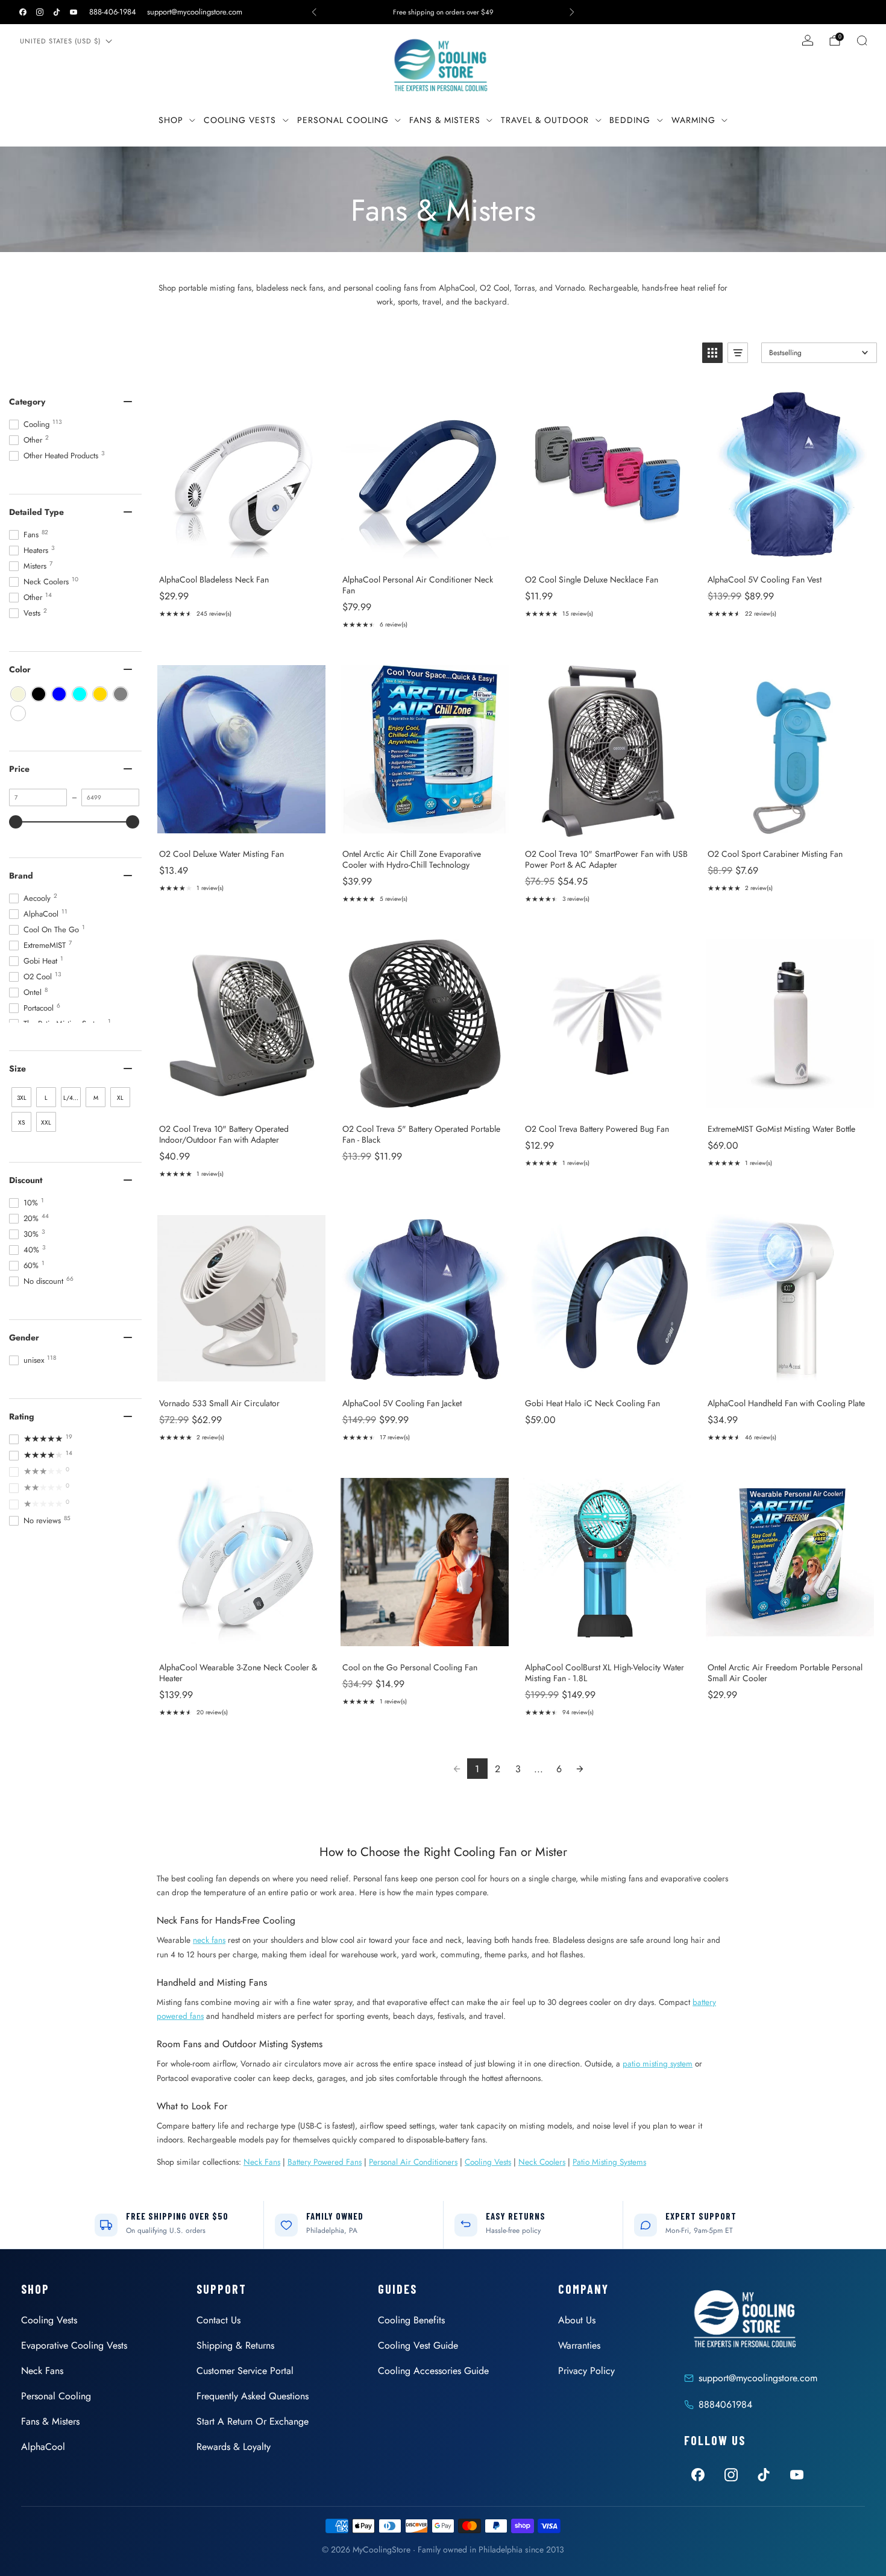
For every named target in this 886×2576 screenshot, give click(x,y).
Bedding (630, 120)
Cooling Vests (240, 120)
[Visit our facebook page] (23, 12)
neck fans (209, 1940)
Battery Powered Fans (325, 2162)
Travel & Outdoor (545, 120)
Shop (171, 120)
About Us (577, 2320)
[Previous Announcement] (314, 12)
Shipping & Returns (235, 2345)
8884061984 (725, 2404)
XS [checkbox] (21, 1122)
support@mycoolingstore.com (195, 12)
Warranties (579, 2345)
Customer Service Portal (245, 2371)
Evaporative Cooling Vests (74, 2345)
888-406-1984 (113, 12)
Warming (693, 120)
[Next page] (580, 1769)
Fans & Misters (445, 120)
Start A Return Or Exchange (253, 2421)
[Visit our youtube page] (74, 12)
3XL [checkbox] (22, 1098)
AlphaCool (43, 2447)
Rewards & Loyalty (234, 2447)
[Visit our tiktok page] (57, 12)
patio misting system (658, 2063)
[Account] (808, 40)
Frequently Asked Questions (253, 2396)
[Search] (862, 40)
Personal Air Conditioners (413, 2162)
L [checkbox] (46, 1098)
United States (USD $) (60, 41)
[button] (712, 353)
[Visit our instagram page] (40, 12)
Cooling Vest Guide (418, 2345)
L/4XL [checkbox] (71, 1098)
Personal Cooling (343, 120)
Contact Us (218, 2320)
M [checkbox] (96, 1098)
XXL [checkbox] (46, 1122)
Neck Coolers (542, 2162)
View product (241, 552)
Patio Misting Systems (609, 2162)
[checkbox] (18, 694)
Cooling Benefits (411, 2320)
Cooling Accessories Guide (433, 2371)
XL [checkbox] (120, 1098)
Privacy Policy (586, 2371)
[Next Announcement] (572, 12)
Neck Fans (262, 2162)
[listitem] (443, 12)
